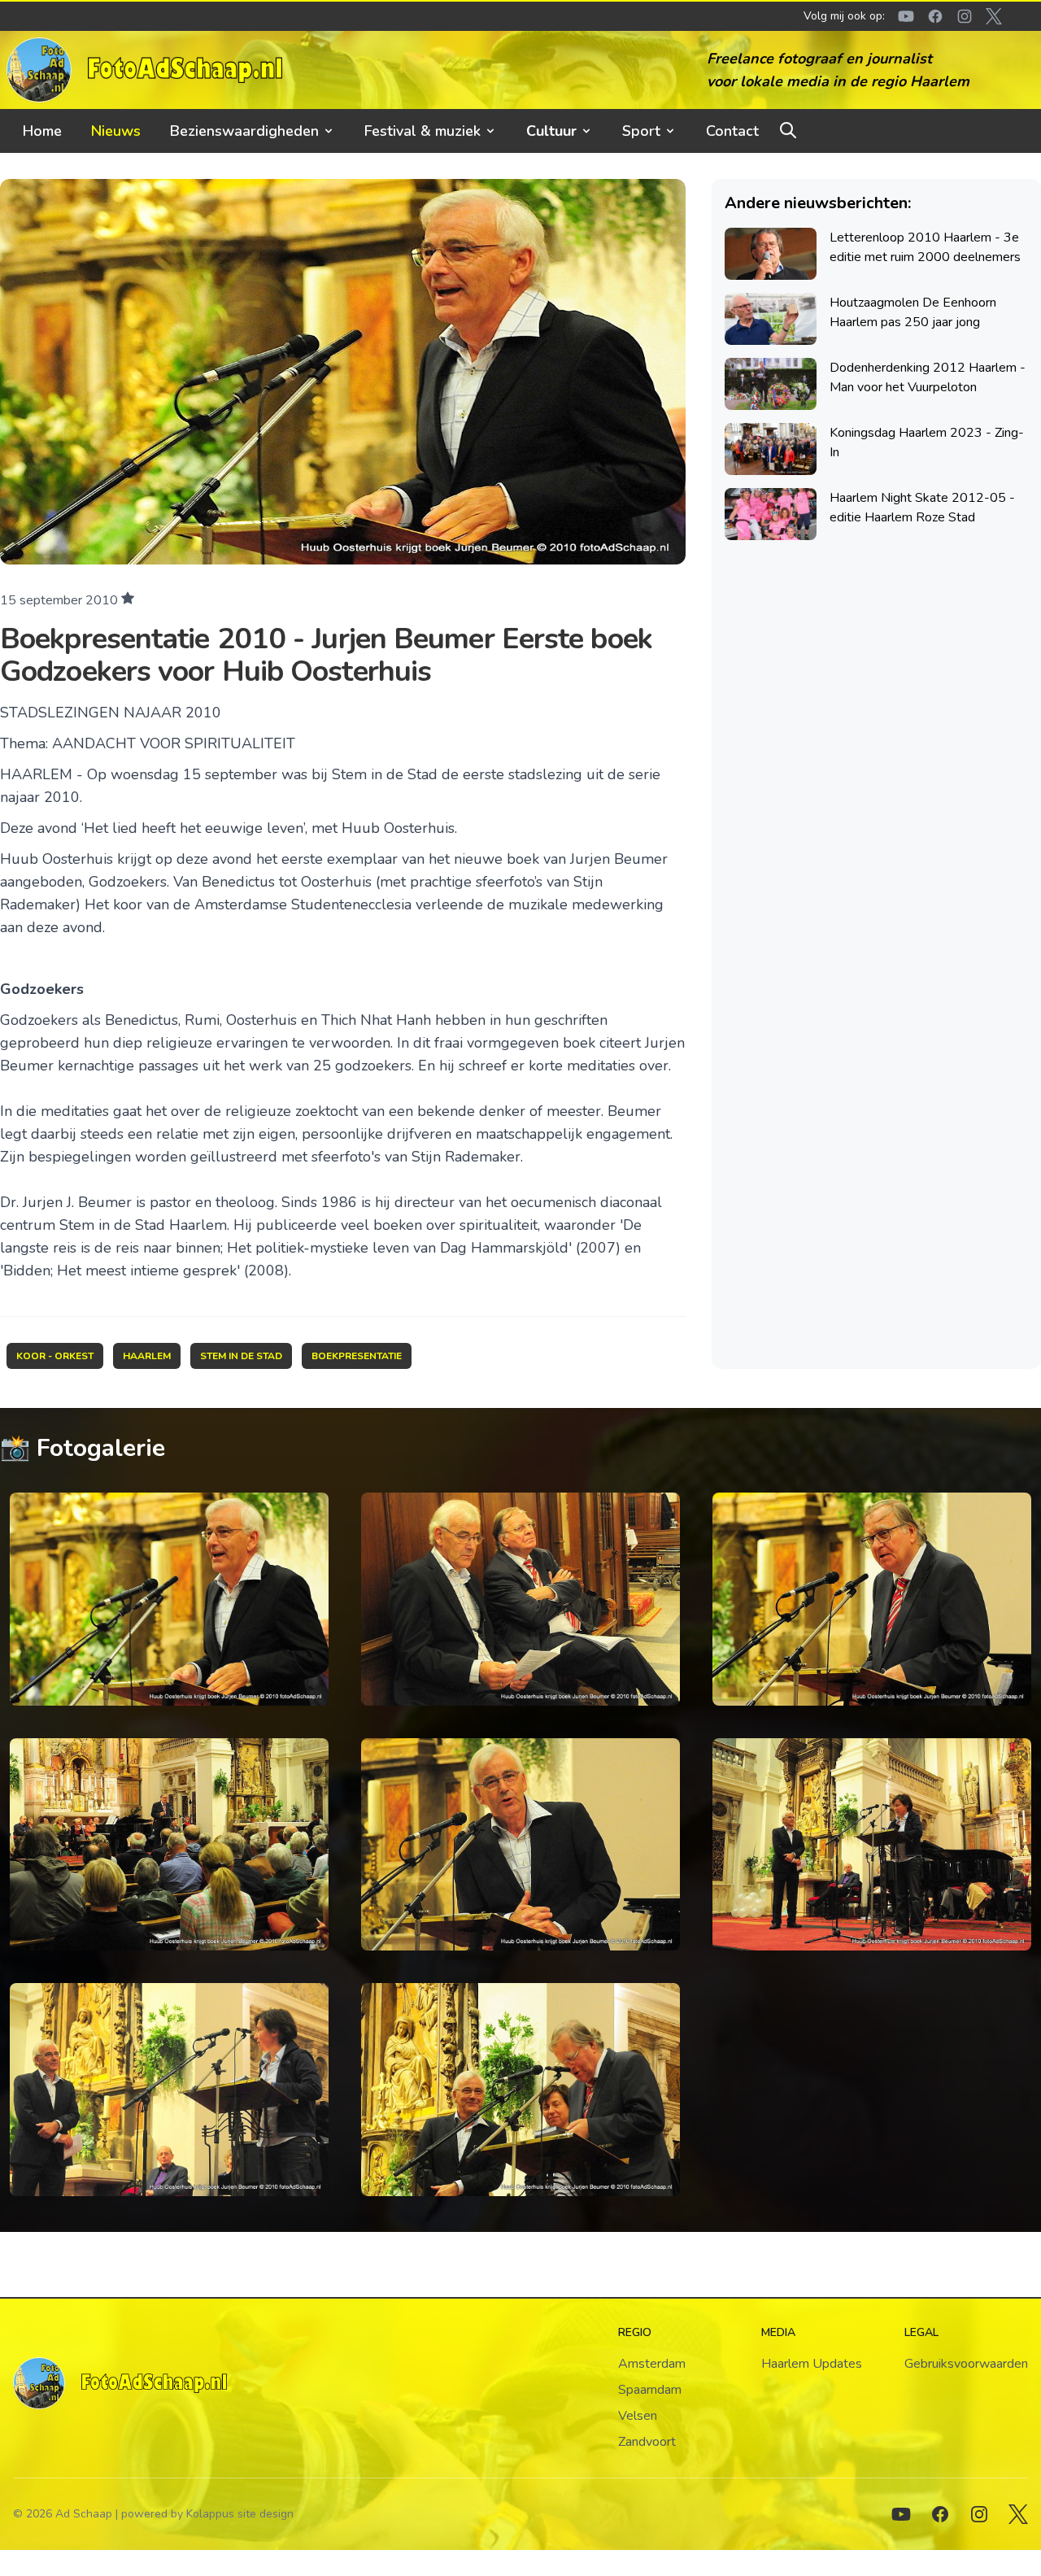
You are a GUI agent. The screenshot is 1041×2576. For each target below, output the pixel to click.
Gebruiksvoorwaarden (966, 2364)
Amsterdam (652, 2364)
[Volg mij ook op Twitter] (1018, 2514)
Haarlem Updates (812, 2364)
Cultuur (551, 131)
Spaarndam (650, 2390)
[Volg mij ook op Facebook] (940, 2514)
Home (42, 131)
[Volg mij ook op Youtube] (901, 2514)
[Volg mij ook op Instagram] (979, 2514)
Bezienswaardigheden (244, 131)
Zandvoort (647, 2442)
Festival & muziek (422, 131)
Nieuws (116, 131)
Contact (732, 131)
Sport (641, 131)
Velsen (638, 2416)
